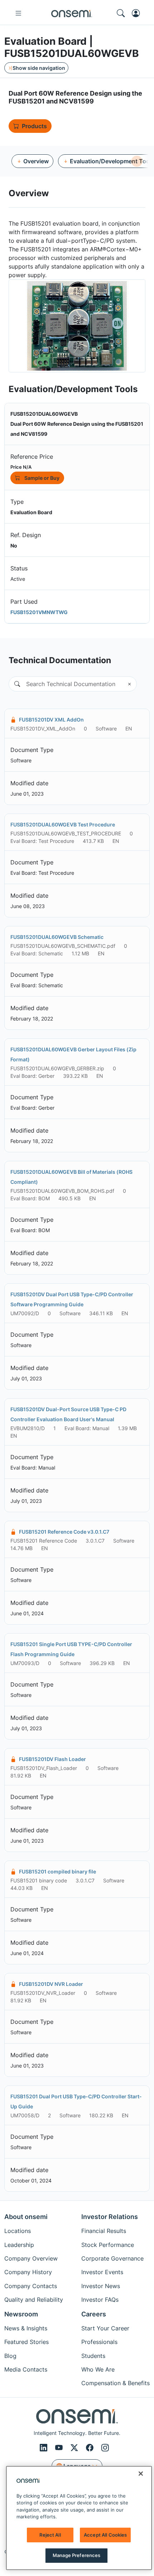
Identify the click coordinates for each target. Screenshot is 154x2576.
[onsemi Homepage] (72, 13)
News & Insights (26, 2328)
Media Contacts (26, 2369)
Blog (10, 2356)
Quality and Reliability (34, 2300)
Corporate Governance (112, 2258)
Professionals (99, 2342)
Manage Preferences (76, 2555)
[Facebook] (91, 2448)
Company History (28, 2272)
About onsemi (26, 2217)
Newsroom (21, 2314)
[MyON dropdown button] (138, 13)
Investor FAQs (100, 2300)
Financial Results (104, 2231)
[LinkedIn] (45, 2448)
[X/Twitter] (75, 2448)
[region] (79, 2518)
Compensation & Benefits (115, 2383)
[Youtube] (60, 2448)
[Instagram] (105, 2448)
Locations (18, 2231)
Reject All (50, 2535)
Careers (94, 2314)
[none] (137, 161)
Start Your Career (105, 2328)
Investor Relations (110, 2217)
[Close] (141, 2474)
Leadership (19, 2245)
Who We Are (98, 2369)
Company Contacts (31, 2286)
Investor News (101, 2286)
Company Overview (31, 2258)
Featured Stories (27, 2342)
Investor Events (102, 2272)
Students (93, 2356)
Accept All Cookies (105, 2535)
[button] (14, 684)
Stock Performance (108, 2245)
